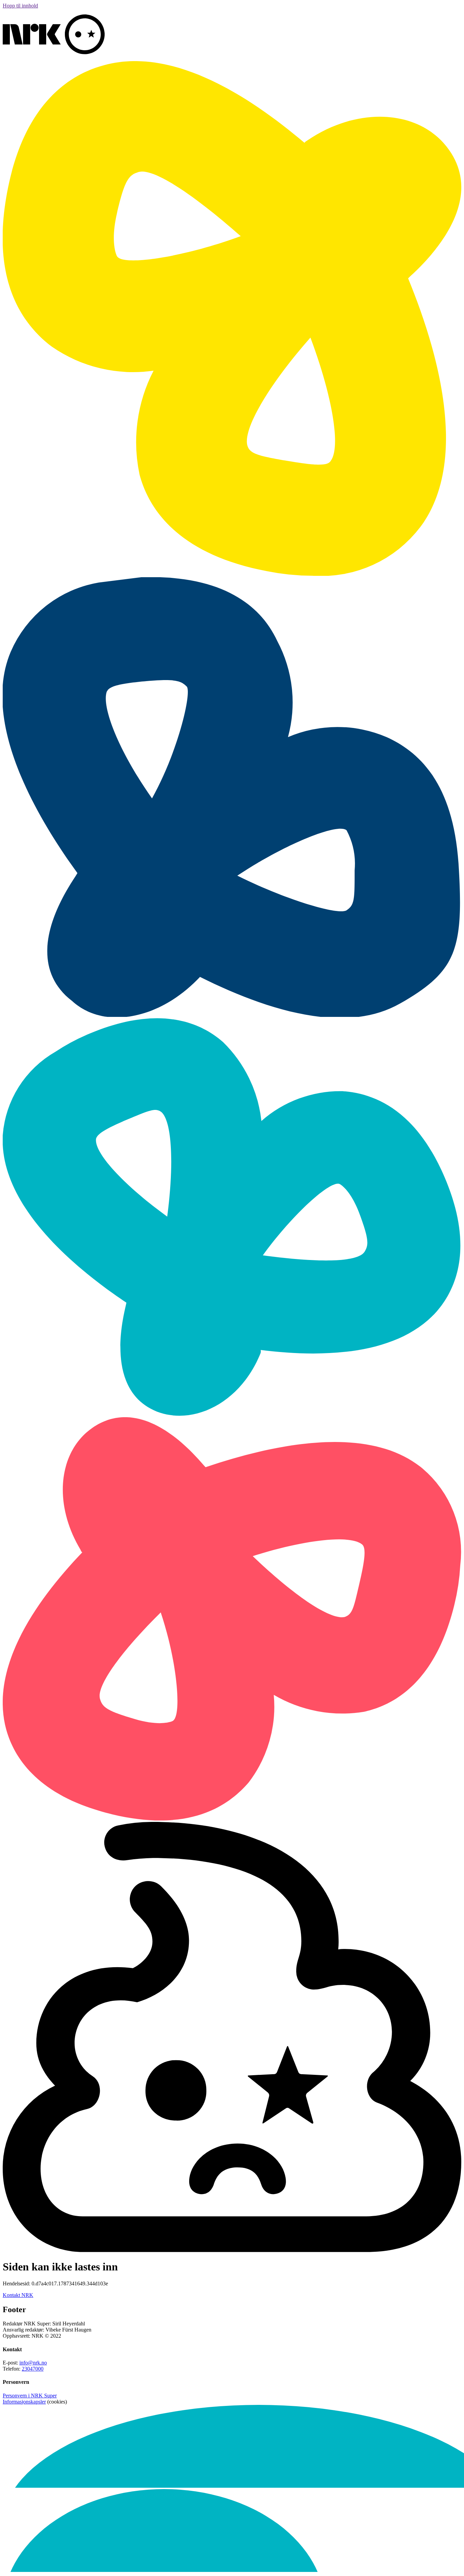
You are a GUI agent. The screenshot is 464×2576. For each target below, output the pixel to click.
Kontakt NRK (18, 2295)
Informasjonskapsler (24, 2402)
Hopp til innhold (20, 6)
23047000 (33, 2369)
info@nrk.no (33, 2363)
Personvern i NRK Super (30, 2396)
